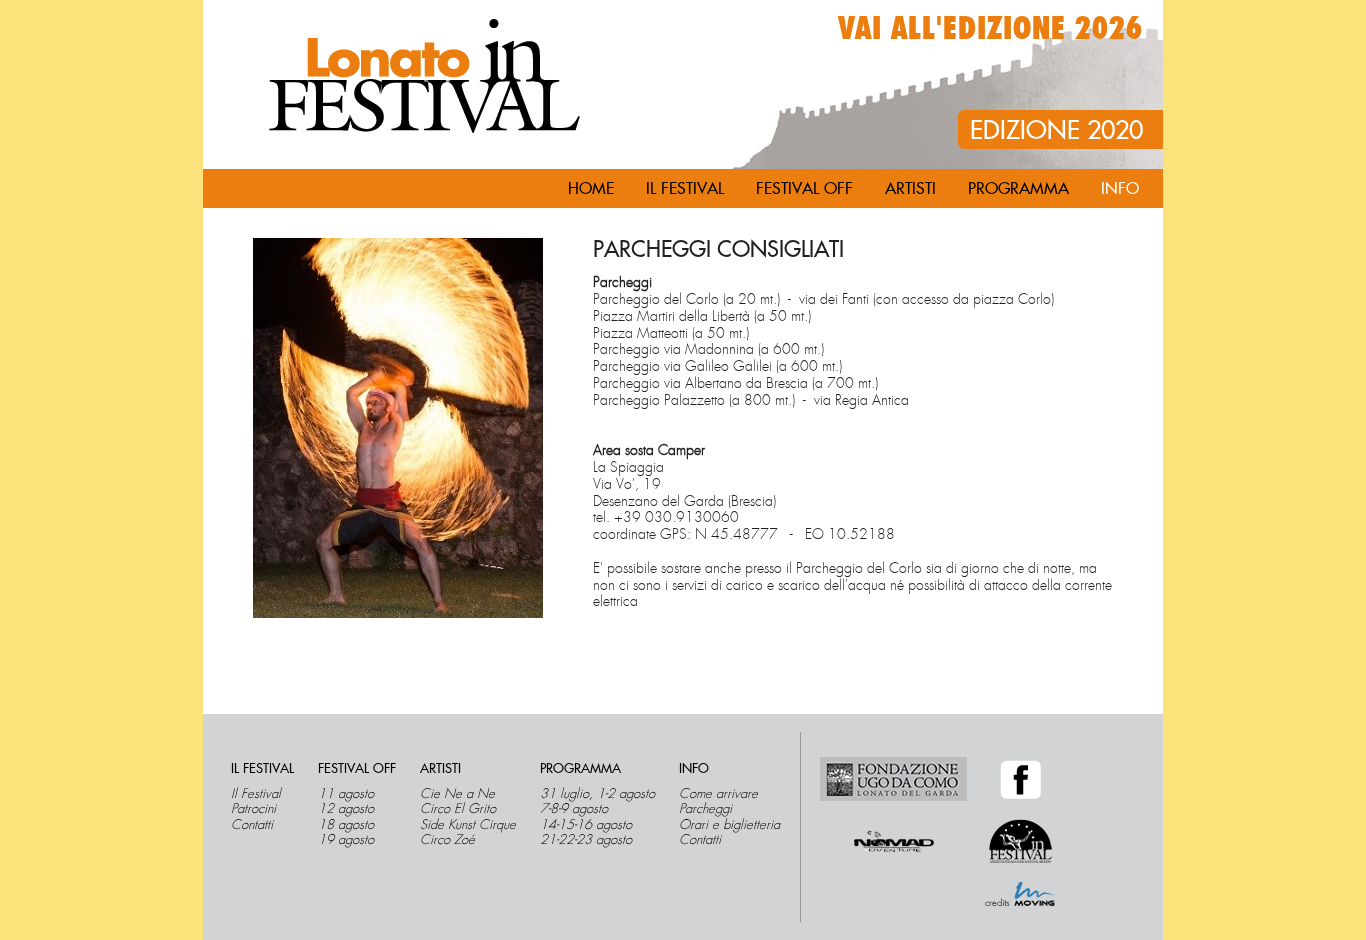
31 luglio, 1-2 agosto (597, 794)
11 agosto (346, 794)
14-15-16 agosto (586, 825)
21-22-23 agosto (586, 840)
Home (591, 189)
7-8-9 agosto (574, 809)
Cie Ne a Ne (457, 794)
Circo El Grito (458, 809)
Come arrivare (718, 794)
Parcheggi (705, 809)
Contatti (252, 825)
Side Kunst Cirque (468, 825)
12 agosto (346, 809)
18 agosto (346, 825)
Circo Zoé (447, 840)
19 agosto (346, 840)
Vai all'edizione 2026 (990, 29)
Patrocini (253, 809)
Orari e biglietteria (729, 825)
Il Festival (256, 794)
